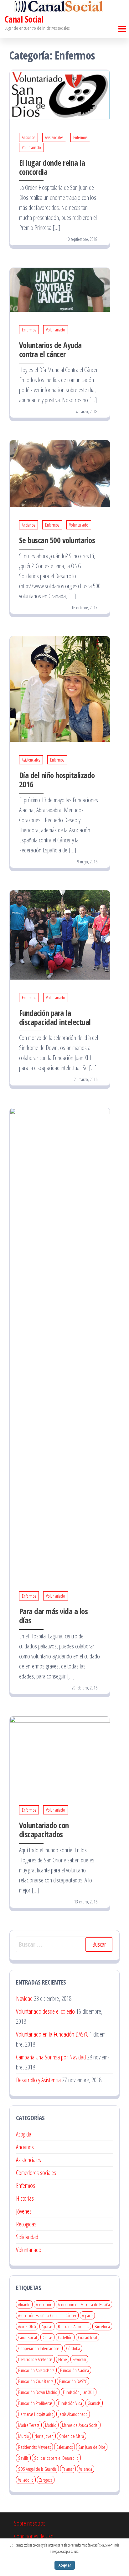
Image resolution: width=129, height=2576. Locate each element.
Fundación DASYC (73, 2381)
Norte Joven (44, 2436)
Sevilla (23, 2458)
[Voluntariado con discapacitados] (60, 1754)
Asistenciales (54, 137)
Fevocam (79, 2359)
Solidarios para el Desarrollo (56, 2458)
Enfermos (80, 137)
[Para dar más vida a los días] (60, 1342)
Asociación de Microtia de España (84, 2304)
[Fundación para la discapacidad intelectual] (60, 934)
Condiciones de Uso (34, 2536)
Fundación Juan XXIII (79, 2392)
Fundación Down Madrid (38, 2392)
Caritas (47, 2337)
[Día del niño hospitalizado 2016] (60, 688)
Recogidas (26, 2224)
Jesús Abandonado (73, 2414)
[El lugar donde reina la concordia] (60, 94)
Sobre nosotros (30, 2523)
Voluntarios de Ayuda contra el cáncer (50, 349)
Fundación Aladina (75, 2370)
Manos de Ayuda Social (80, 2425)
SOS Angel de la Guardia (37, 2469)
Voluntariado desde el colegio (45, 2011)
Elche (63, 2359)
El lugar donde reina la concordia (52, 167)
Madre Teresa (29, 2425)
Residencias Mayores (34, 2447)
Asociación (44, 2304)
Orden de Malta (72, 2436)
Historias (25, 2198)
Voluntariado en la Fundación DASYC (52, 2034)
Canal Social (24, 19)
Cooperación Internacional (39, 2348)
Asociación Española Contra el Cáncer (47, 2315)
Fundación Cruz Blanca (36, 2381)
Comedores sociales (36, 2173)
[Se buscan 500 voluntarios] (60, 473)
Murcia (23, 2436)
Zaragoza (46, 2480)
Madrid (51, 2425)
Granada (94, 2403)
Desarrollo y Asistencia (38, 2080)
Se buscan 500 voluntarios (57, 540)
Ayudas (47, 2326)
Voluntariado (31, 147)
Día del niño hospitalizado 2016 (57, 780)
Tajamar (68, 2469)
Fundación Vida (70, 2403)
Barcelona (102, 2326)
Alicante (24, 2304)
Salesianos (64, 2447)
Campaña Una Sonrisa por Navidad (51, 2057)
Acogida (24, 2134)
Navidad (24, 1998)
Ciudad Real (88, 2337)
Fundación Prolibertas (35, 2403)
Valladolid (26, 2480)
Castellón (65, 2337)
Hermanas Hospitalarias (36, 2414)
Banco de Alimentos (73, 2326)
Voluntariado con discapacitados (44, 1830)
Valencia (86, 2469)
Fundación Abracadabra (36, 2370)
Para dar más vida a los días (53, 1616)
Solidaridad (27, 2237)
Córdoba (73, 2348)
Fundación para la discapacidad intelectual (55, 1017)
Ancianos (28, 137)
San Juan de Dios (92, 2447)
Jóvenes (24, 2211)
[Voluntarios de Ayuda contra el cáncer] (60, 289)
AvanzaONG (27, 2326)
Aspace (87, 2315)
